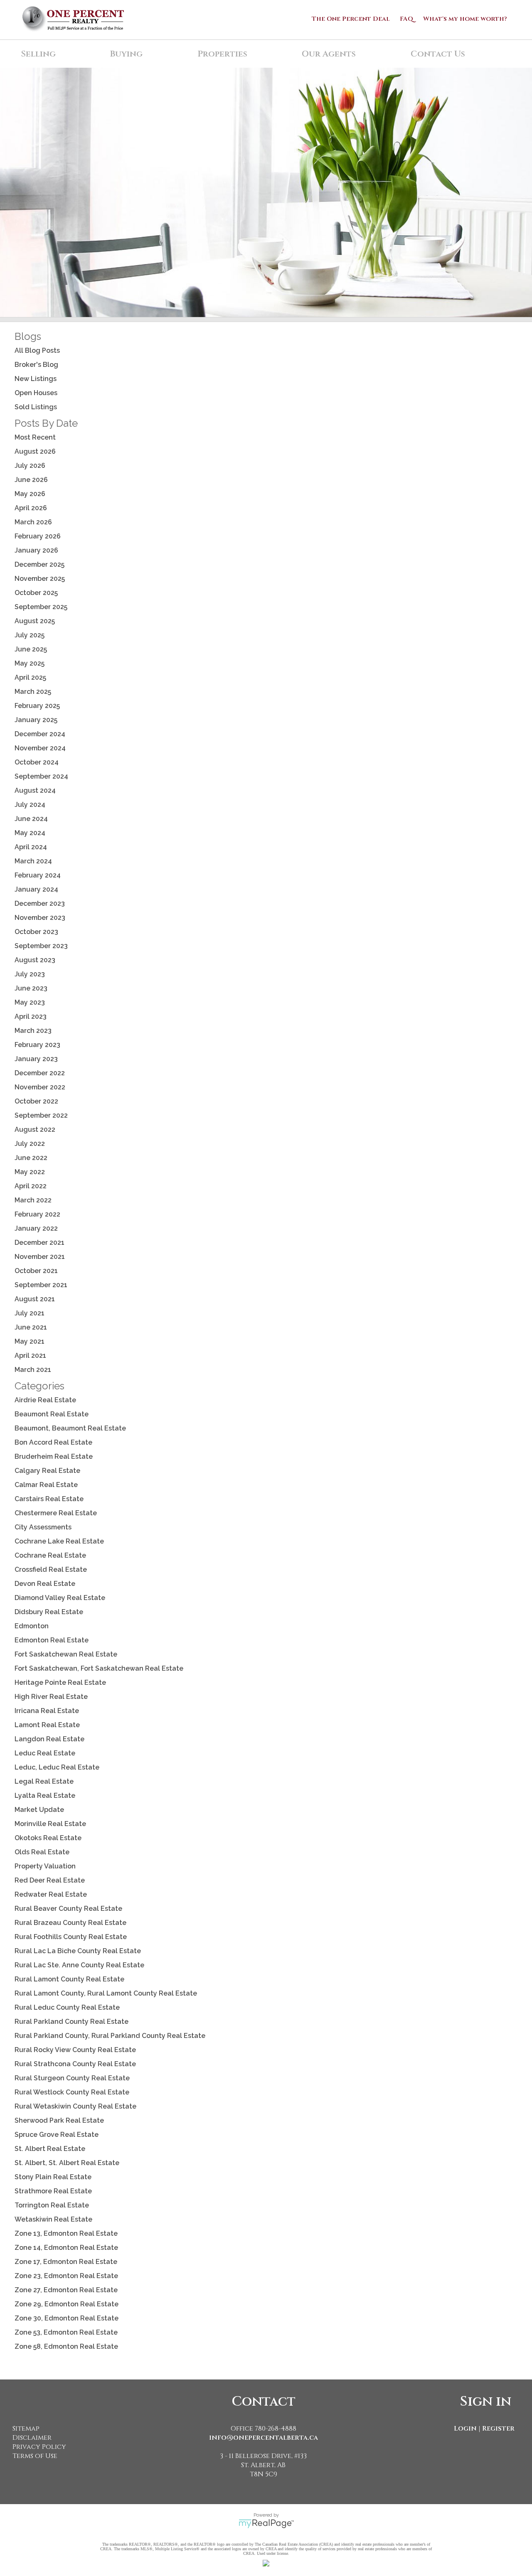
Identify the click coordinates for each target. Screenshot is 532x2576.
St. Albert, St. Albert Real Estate (67, 2163)
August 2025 (35, 621)
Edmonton (32, 1626)
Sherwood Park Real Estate (59, 2120)
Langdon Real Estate (49, 1739)
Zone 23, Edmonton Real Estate (66, 2276)
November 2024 (40, 748)
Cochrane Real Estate (50, 1555)
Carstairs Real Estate (49, 1499)
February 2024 (38, 875)
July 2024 (30, 805)
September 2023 (41, 946)
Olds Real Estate (42, 1852)
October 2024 (37, 762)
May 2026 (30, 494)
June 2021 (31, 1327)
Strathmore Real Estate (53, 2191)
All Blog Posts (37, 350)
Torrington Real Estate (52, 2205)
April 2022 (31, 1186)
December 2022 (40, 1073)
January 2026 (36, 550)
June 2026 (31, 480)
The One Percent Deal (351, 19)
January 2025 (36, 720)
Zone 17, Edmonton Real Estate (66, 2262)
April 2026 (31, 508)
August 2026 (35, 451)
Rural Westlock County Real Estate (72, 2092)
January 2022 (36, 1228)
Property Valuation (45, 1866)
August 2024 (35, 790)
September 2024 (41, 776)
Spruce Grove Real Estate (57, 2135)
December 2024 (40, 734)
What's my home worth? (465, 19)
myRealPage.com (266, 2524)
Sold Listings (36, 407)
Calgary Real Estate (47, 1471)
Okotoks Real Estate (48, 1838)
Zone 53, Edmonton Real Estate (66, 2332)
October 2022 (36, 1101)
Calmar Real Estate (46, 1485)
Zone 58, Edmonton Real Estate (66, 2346)
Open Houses (36, 393)
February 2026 (38, 536)
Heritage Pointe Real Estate (60, 1683)
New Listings (36, 379)
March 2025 (33, 692)
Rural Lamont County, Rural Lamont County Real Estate (106, 1993)
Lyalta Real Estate (45, 1796)
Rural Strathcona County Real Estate (75, 2064)
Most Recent (35, 437)
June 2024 (31, 819)
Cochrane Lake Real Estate (59, 1541)
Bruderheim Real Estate (54, 1456)
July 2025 (30, 635)
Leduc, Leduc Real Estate (57, 1767)
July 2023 (30, 974)
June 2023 (31, 988)
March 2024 (33, 861)
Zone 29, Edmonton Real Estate (66, 2304)
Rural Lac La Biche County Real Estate (78, 1951)
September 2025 (41, 607)
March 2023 (33, 1031)
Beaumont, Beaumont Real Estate (70, 1428)
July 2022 (30, 1144)
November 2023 (40, 918)
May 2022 (30, 1172)
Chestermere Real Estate (56, 1513)
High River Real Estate (51, 1697)
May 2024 (30, 833)
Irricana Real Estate (47, 1711)
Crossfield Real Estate (51, 1569)
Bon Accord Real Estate (53, 1442)
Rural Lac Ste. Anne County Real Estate (79, 1965)
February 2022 (37, 1214)
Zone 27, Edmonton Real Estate (66, 2290)
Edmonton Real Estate (52, 1640)
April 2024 (31, 847)
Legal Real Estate (44, 1781)
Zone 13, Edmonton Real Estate (66, 2233)
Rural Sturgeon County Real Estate (72, 2078)
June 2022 (31, 1158)
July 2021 (30, 1313)
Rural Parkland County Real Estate (71, 2022)
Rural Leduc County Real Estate (67, 2007)
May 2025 (30, 663)
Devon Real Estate (45, 1584)
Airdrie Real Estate (45, 1400)
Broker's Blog (36, 365)
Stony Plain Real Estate (53, 2177)
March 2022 (33, 1200)
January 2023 (36, 1059)
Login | (467, 2429)
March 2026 (33, 522)
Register (498, 2429)
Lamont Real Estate (47, 1725)
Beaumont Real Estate (52, 1414)
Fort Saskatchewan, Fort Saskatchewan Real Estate (99, 1668)
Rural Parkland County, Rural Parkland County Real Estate (110, 2036)
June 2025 (31, 649)
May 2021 (30, 1341)
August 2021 (35, 1299)
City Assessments (43, 1527)
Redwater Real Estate (51, 1894)
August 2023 (35, 960)
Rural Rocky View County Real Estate (75, 2050)
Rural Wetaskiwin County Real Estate (75, 2106)
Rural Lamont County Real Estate (69, 1979)
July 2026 (30, 466)
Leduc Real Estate (45, 1753)
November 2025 (40, 579)
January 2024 (36, 889)
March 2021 (33, 1370)
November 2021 (40, 1257)
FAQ (406, 19)
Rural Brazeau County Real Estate (70, 1923)
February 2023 (37, 1045)
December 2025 (39, 564)
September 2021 (41, 1285)
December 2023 (40, 903)
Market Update (39, 1810)
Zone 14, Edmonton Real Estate (66, 2248)
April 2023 (31, 1016)
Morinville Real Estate (50, 1824)
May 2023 (30, 1002)
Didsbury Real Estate (49, 1612)
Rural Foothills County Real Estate (71, 1937)
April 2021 (30, 1356)
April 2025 (30, 677)
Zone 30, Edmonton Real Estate (66, 2318)
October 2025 (36, 593)
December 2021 (39, 1243)
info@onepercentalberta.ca (264, 2438)
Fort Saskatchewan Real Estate (66, 1654)
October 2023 (36, 932)
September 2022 (41, 1115)
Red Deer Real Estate (50, 1880)
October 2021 (36, 1271)
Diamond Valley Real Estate (60, 1598)
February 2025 (37, 706)
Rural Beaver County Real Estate (68, 1909)
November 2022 (40, 1087)
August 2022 (35, 1129)
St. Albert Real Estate (50, 2149)
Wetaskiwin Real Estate (53, 2219)
